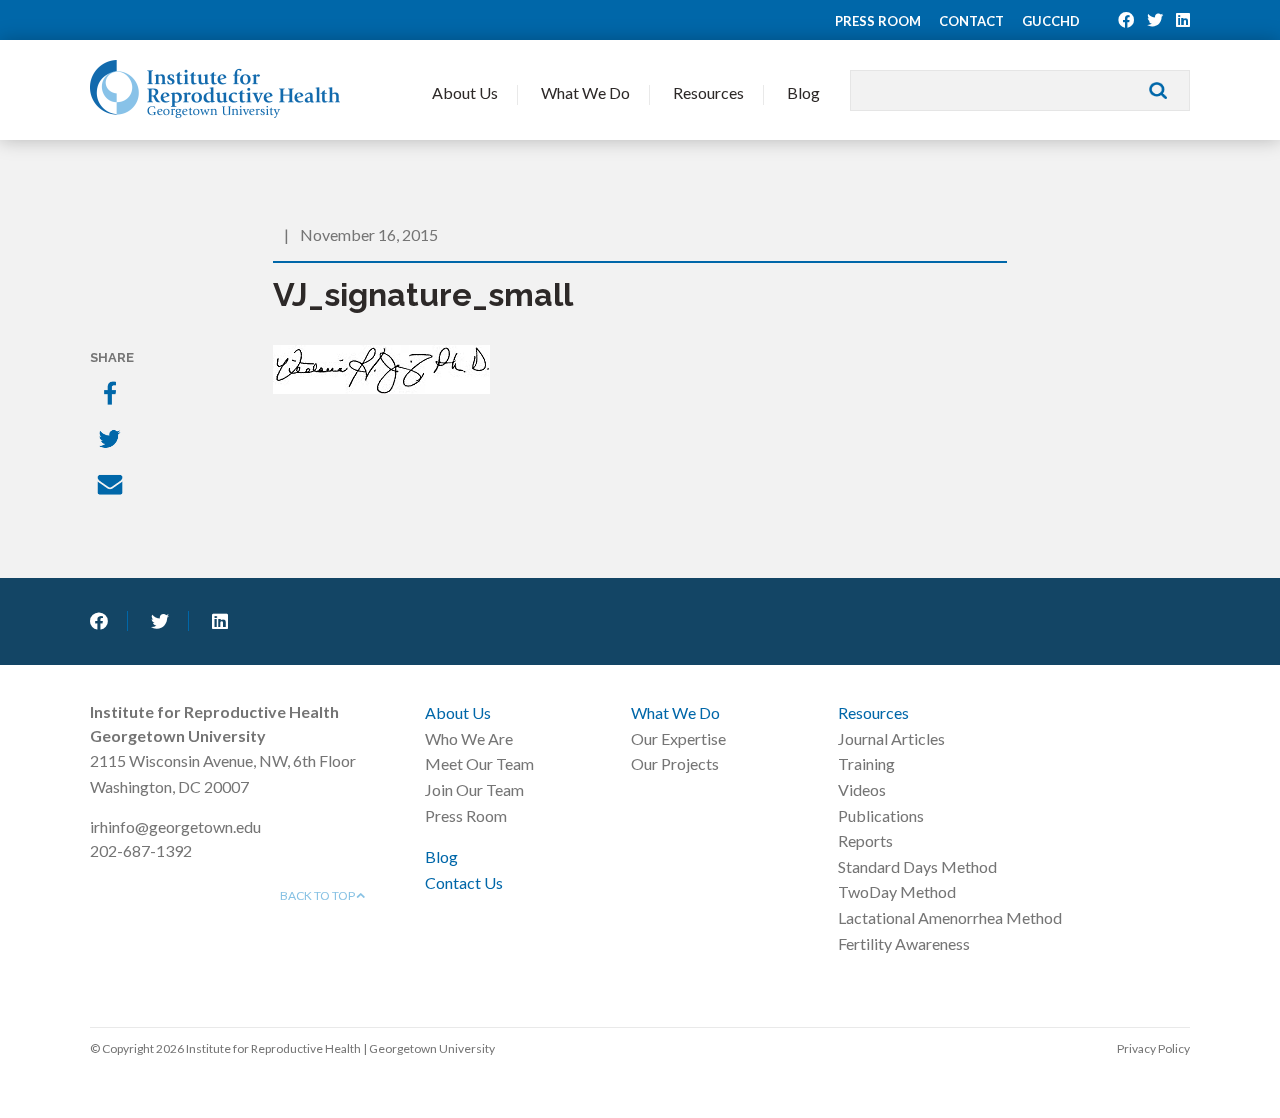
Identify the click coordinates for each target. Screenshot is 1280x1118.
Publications (881, 815)
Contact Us (464, 882)
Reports (865, 840)
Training (866, 763)
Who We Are (469, 738)
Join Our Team (474, 789)
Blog (803, 92)
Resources (708, 92)
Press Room (878, 21)
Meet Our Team (479, 763)
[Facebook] (112, 395)
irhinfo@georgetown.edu (175, 826)
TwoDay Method (897, 891)
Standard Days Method (917, 866)
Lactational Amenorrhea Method (950, 917)
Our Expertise (678, 738)
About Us (465, 92)
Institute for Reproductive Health (215, 89)
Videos (862, 789)
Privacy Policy (1153, 1048)
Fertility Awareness (904, 943)
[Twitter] (112, 441)
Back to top (318, 895)
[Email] (112, 487)
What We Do (585, 92)
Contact (971, 21)
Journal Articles (891, 738)
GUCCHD (1051, 21)
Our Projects (675, 763)
